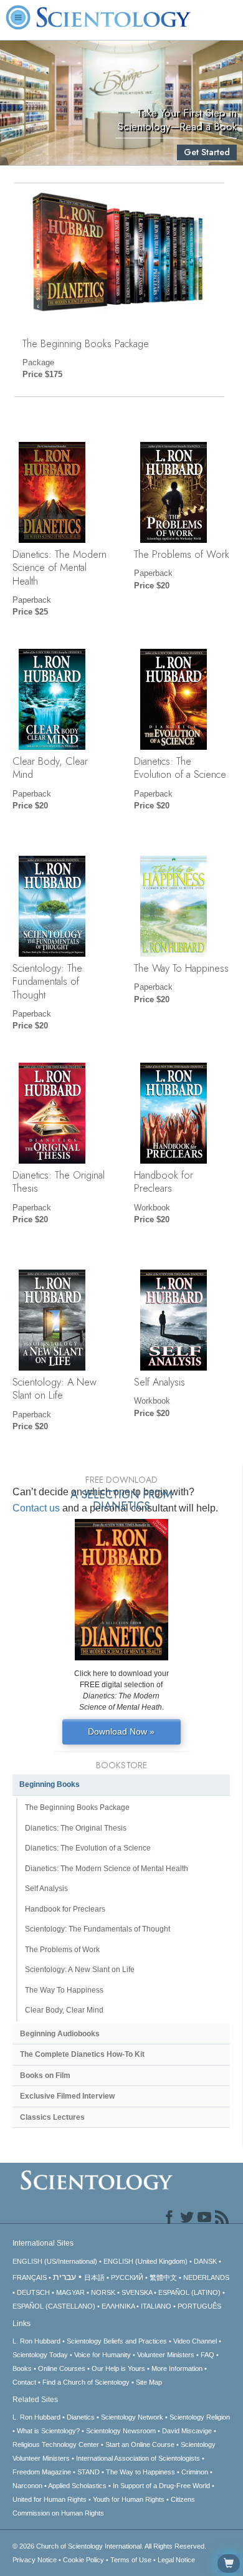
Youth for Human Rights (129, 2499)
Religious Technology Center (56, 2444)
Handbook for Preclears (164, 1181)
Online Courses (62, 2368)
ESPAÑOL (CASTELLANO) (54, 2306)
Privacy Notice (35, 2560)
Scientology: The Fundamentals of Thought (47, 981)
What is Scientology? (48, 2431)
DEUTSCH (33, 2292)
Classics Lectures (52, 2117)
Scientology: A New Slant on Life (55, 1388)
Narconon (27, 2486)
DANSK (205, 2261)
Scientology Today (40, 2355)
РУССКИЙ (127, 2277)
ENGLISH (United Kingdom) (145, 2261)
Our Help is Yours (118, 2368)
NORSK (103, 2292)
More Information (177, 2368)
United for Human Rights (50, 2499)
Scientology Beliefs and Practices (117, 2341)
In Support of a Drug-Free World (161, 2486)
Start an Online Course (140, 2444)
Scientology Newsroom (121, 2431)
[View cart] (229, 2564)
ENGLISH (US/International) (55, 2261)
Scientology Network (132, 2417)
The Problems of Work (182, 554)
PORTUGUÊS (199, 2306)
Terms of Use (131, 2560)
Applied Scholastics (77, 2486)
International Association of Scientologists (138, 2458)
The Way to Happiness (141, 2472)
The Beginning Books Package (86, 343)
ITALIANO (156, 2306)
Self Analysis (160, 1382)
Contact (24, 2382)
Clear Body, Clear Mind (50, 768)
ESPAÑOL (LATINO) (189, 2292)
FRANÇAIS (30, 2277)
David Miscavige (187, 2431)
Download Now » (121, 1731)
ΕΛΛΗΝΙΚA (118, 2306)
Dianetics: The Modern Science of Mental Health (60, 567)
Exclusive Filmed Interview (67, 2096)
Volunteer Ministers (166, 2355)
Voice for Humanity (102, 2355)
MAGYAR (70, 2292)
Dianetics (81, 2417)
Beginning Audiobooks (60, 2034)
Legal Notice (176, 2560)
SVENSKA (137, 2292)
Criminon (195, 2472)
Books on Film (45, 2076)
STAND (88, 2472)
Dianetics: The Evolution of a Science (180, 768)
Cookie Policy (83, 2560)
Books (22, 2368)
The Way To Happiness (181, 968)
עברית (64, 2277)
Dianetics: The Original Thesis (59, 1181)
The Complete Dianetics (82, 2054)
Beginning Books (50, 1784)
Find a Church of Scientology (86, 2382)
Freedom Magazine (42, 2472)
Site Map (149, 2382)
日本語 (94, 2277)
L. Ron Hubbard (36, 2341)
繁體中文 (163, 2277)
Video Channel (195, 2341)
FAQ (207, 2355)
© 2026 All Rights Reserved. (109, 2546)
